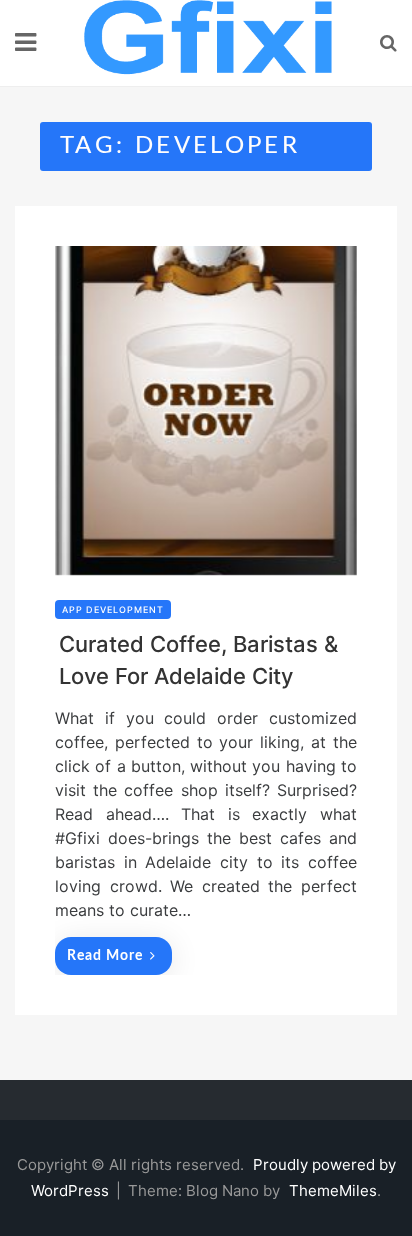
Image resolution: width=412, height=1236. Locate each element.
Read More (105, 956)
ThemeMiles (333, 1190)
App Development (113, 609)
